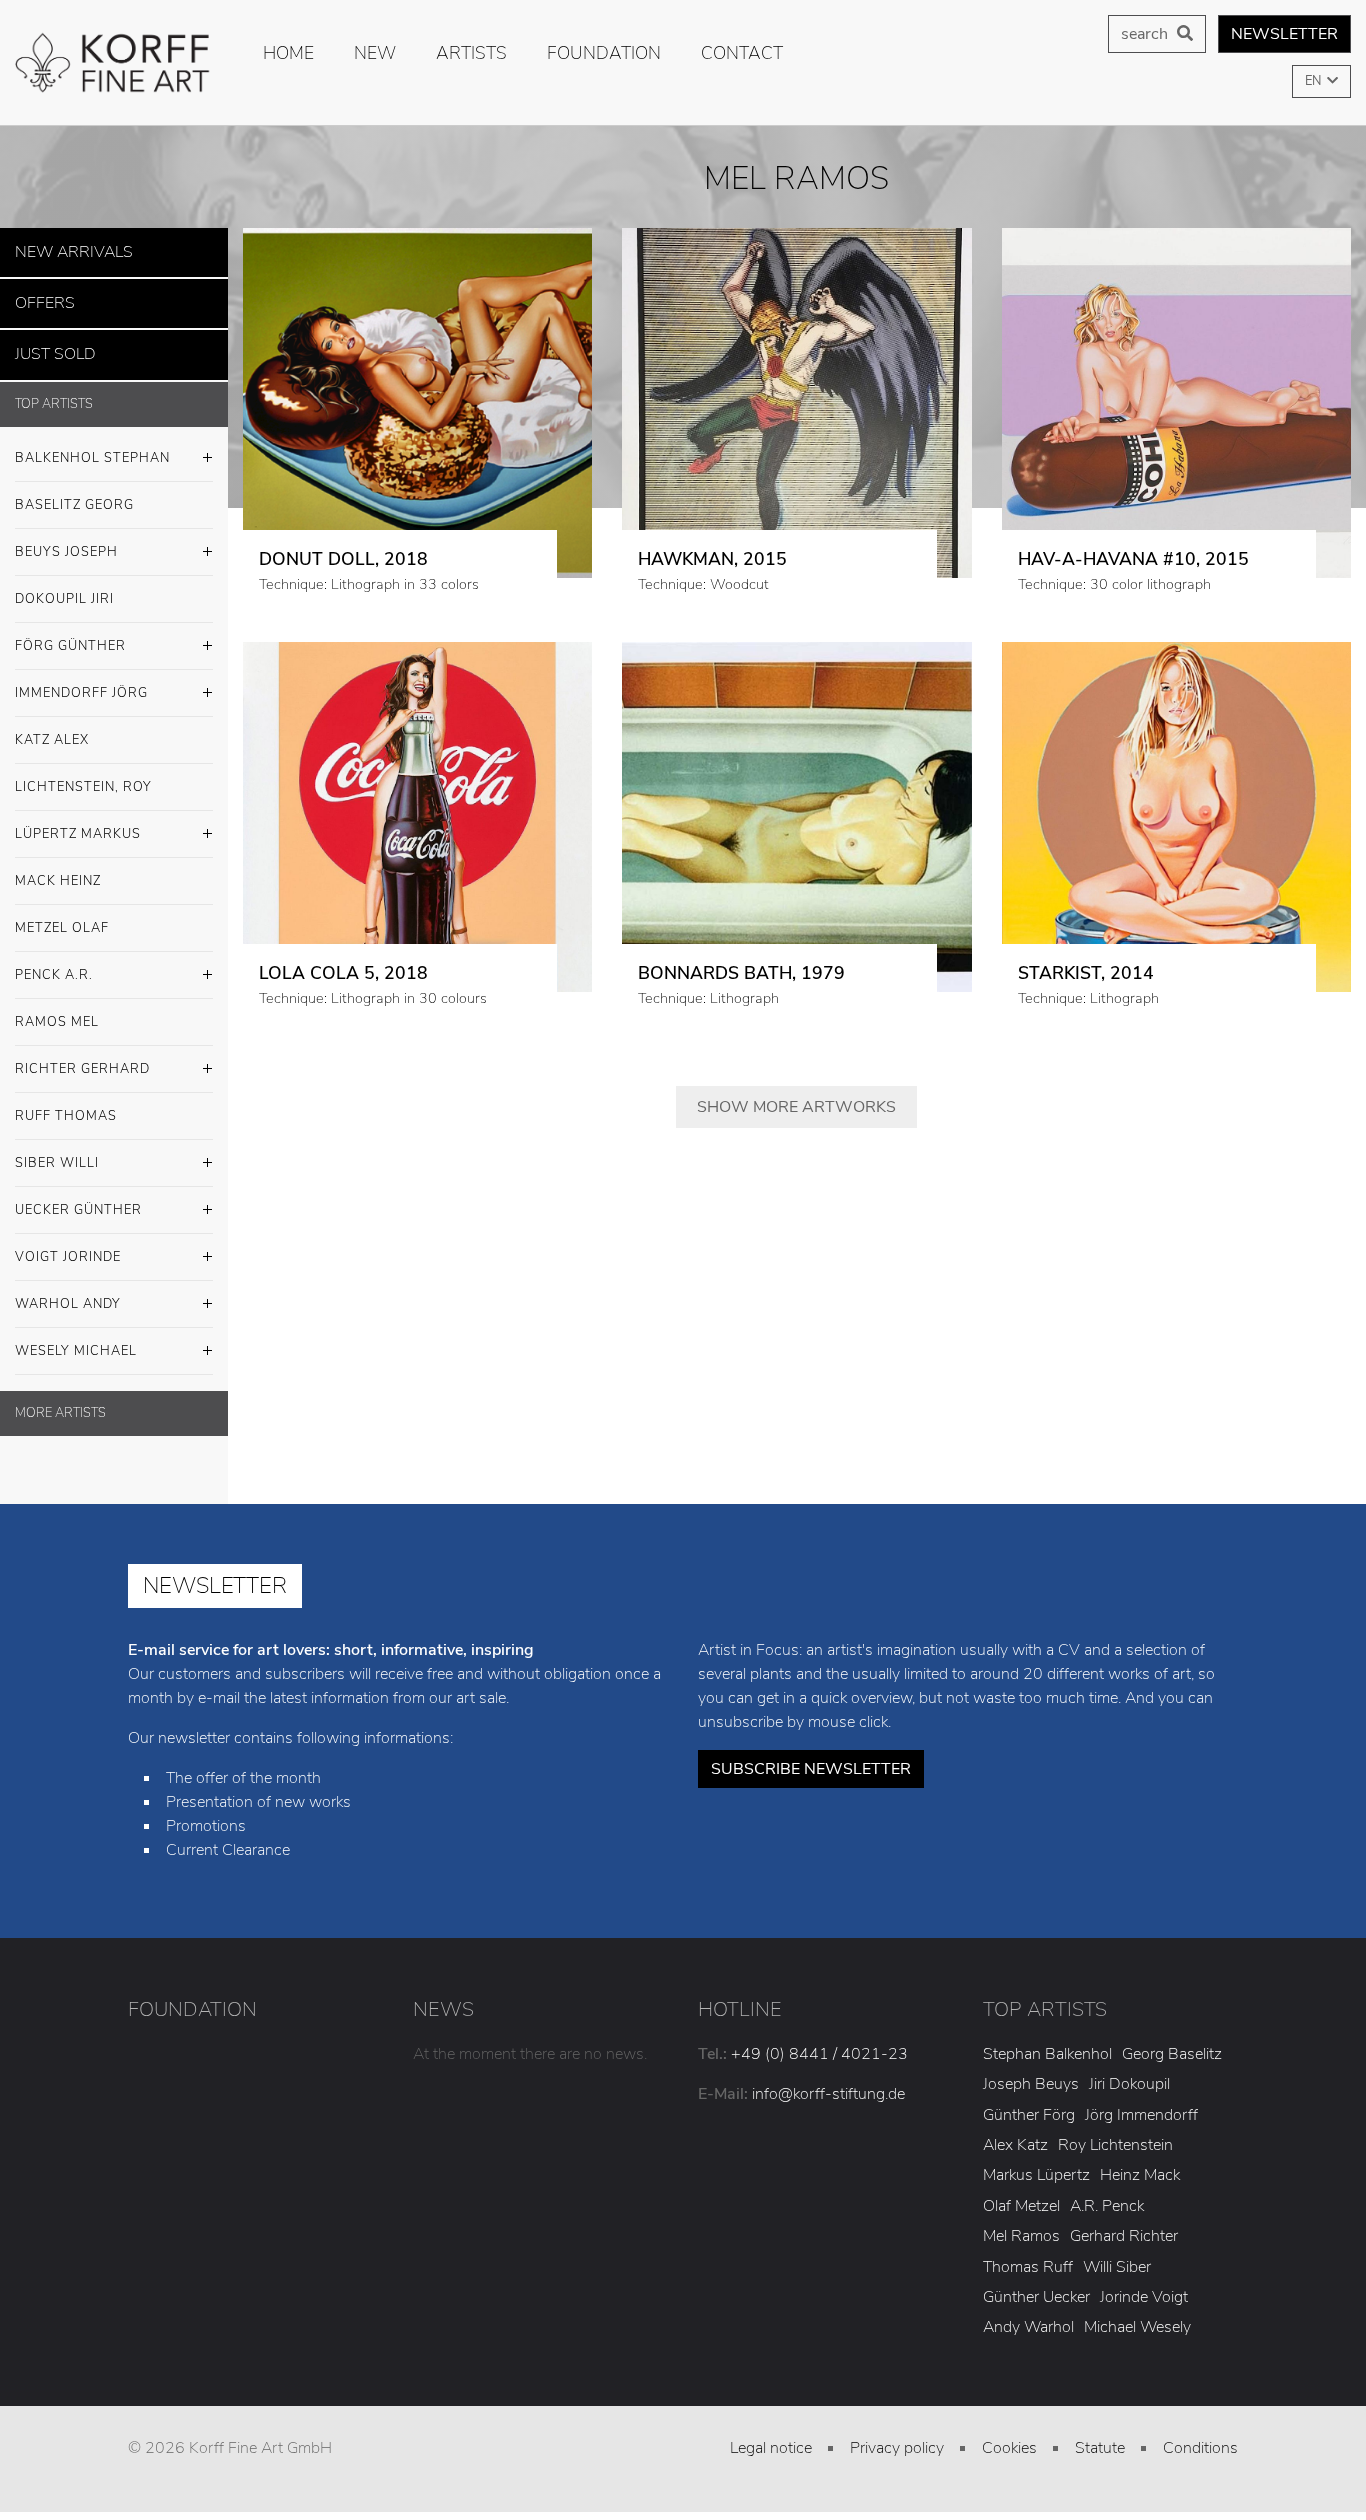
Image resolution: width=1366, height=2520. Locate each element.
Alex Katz (1015, 2134)
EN (1314, 81)
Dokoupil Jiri (64, 587)
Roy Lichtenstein (1115, 2134)
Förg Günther (70, 634)
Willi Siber (1117, 2255)
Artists (471, 53)
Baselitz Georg (74, 493)
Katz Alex (52, 728)
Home (288, 53)
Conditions (1200, 2436)
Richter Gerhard (82, 1057)
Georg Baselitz (1172, 2042)
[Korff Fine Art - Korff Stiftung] (114, 62)
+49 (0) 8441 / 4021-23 (819, 2042)
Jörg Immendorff (1141, 2103)
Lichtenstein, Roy (83, 775)
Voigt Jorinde (68, 1245)
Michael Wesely (1137, 2316)
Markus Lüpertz (1036, 2164)
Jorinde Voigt (1144, 2285)
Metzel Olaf (62, 916)
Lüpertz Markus (78, 822)
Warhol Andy (68, 1292)
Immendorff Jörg (81, 681)
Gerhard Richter (1124, 2225)
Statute (1100, 2436)
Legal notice (771, 2436)
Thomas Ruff (1028, 2255)
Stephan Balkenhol (1047, 2042)
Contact (742, 53)
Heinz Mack (1140, 2164)
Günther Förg (1029, 2103)
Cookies (1009, 2436)
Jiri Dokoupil (1129, 2073)
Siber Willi (57, 1151)
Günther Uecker (1036, 2285)
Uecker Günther (78, 1198)
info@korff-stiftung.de (828, 2082)
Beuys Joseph (66, 540)
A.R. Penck (1107, 2194)
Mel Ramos (1021, 2225)
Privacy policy (897, 2436)
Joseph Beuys (1031, 2073)
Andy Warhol (1028, 2316)
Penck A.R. (54, 963)
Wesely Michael (76, 1339)
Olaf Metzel (1021, 2194)
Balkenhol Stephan (92, 446)
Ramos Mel (57, 1010)
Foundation (604, 53)
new (375, 53)
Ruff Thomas (66, 1104)
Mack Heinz (58, 869)
